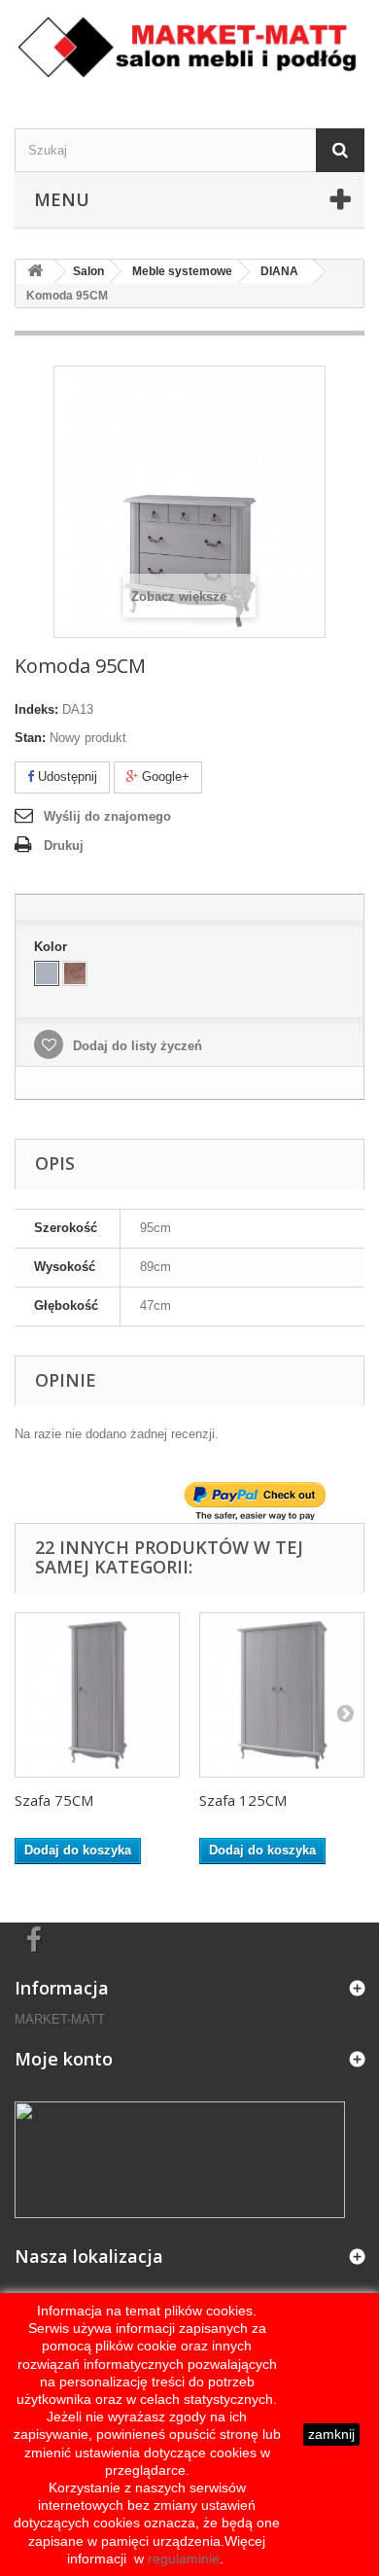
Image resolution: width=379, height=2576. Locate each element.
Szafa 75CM (54, 1800)
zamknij (331, 2434)
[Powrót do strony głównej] (35, 272)
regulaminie (182, 2558)
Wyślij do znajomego (107, 816)
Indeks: (36, 709)
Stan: (30, 738)
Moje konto (64, 2059)
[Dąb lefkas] (75, 973)
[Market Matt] (189, 47)
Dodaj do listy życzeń (136, 1046)
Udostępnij (66, 776)
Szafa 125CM (243, 1800)
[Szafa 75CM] (97, 1695)
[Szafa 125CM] (282, 1695)
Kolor (52, 947)
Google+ (164, 776)
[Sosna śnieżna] (47, 973)
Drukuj (64, 846)
